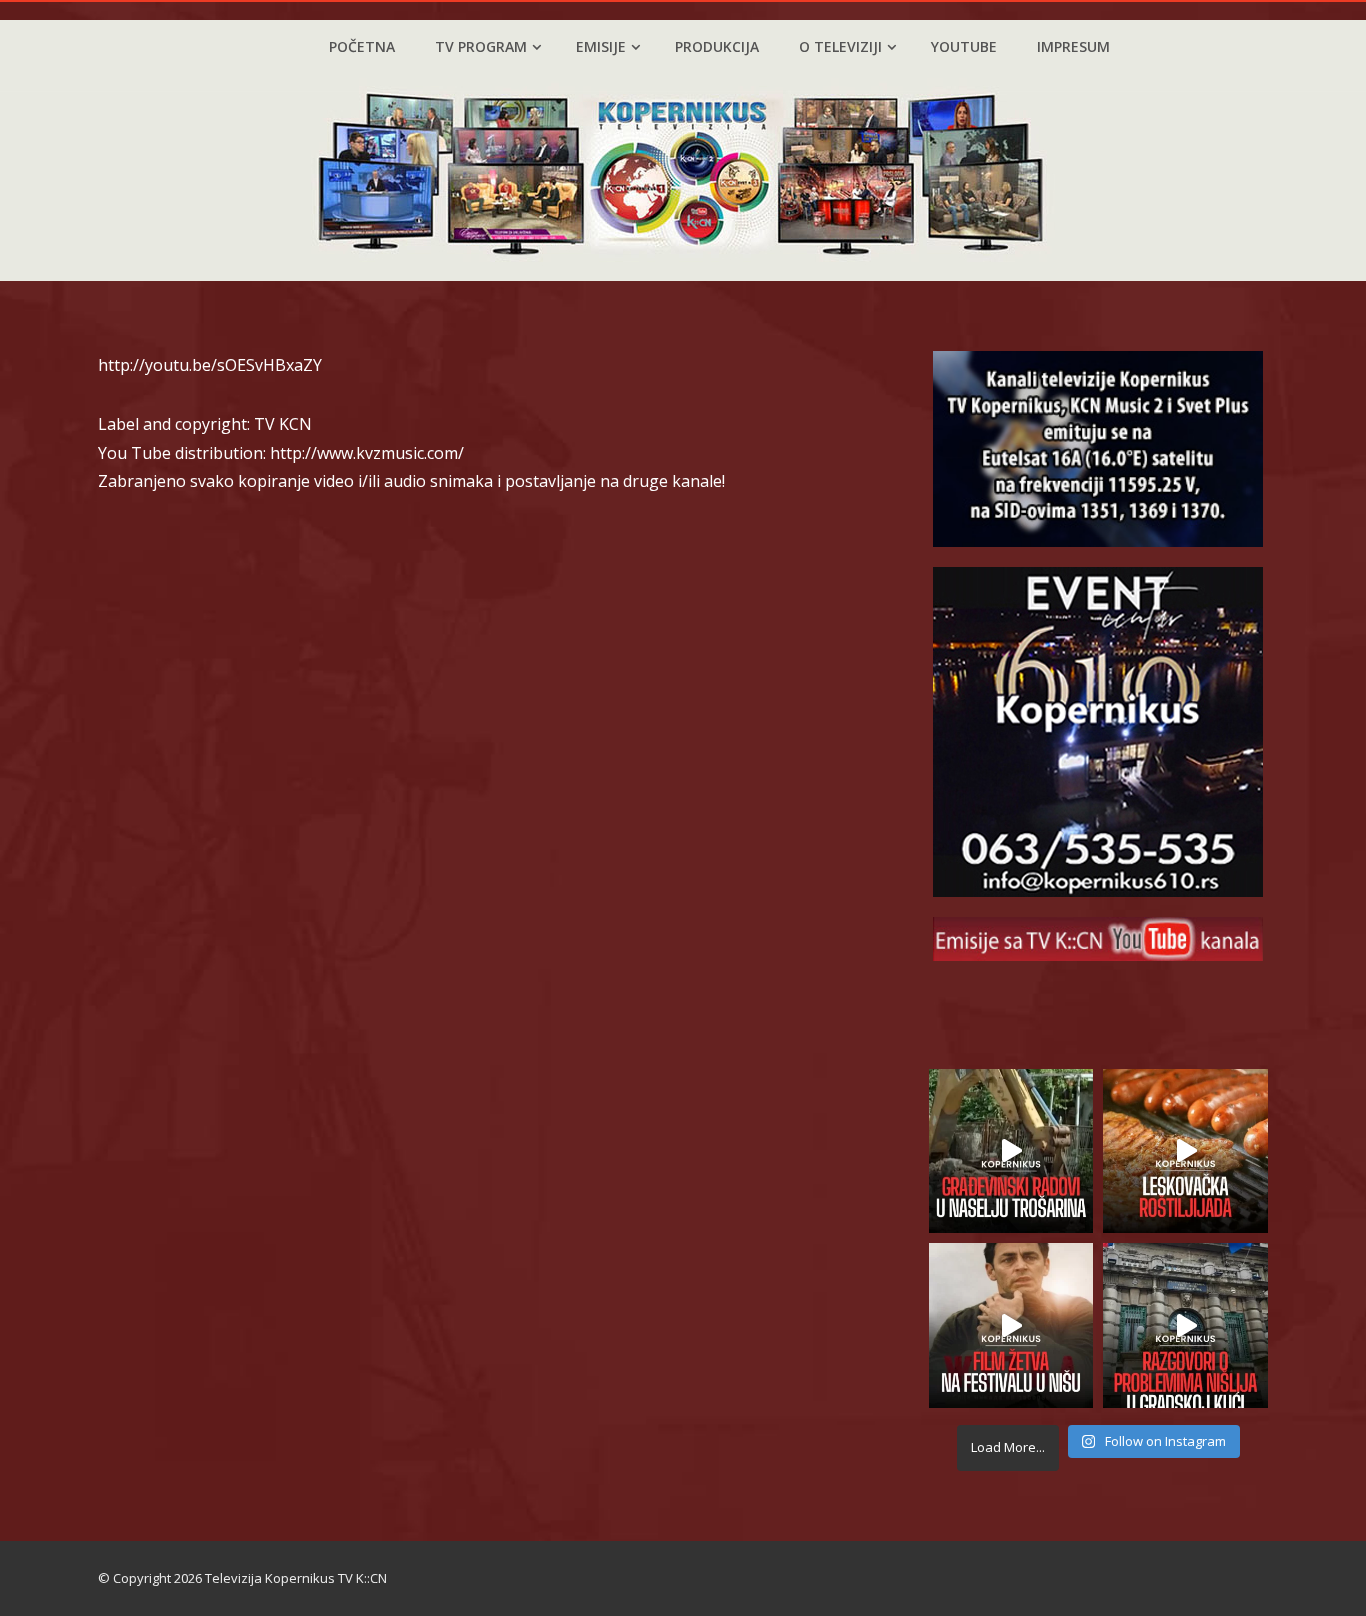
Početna (362, 46)
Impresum (1073, 46)
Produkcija (717, 46)
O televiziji (840, 46)
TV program (481, 46)
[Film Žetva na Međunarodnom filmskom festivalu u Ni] (1011, 1325)
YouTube (964, 46)
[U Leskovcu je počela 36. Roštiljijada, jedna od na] (1185, 1151)
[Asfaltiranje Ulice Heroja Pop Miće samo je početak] (1011, 1151)
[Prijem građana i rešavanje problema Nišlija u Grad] (1185, 1325)
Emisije (601, 46)
